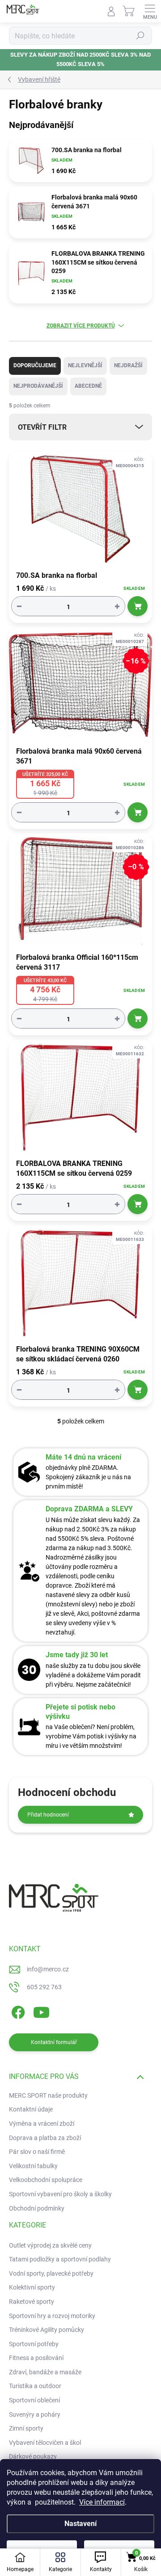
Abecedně (88, 386)
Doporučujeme (35, 365)
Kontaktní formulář (54, 2042)
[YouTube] (41, 2011)
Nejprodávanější (38, 386)
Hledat (140, 36)
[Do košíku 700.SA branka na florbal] (138, 606)
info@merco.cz (48, 1969)
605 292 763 (44, 1987)
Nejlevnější (85, 365)
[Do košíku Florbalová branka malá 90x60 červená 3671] (138, 812)
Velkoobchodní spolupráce (46, 2180)
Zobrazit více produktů (81, 326)
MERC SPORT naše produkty (48, 2095)
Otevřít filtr (42, 427)
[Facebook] (17, 2011)
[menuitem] (50, 2246)
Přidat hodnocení (48, 1815)
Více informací (102, 2502)
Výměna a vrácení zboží (42, 2124)
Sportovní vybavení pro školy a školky (60, 2194)
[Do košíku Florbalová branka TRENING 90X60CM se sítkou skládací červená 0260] (138, 1390)
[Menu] (150, 11)
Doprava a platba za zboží (45, 2138)
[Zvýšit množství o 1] (117, 606)
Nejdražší (128, 365)
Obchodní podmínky (37, 2208)
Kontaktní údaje (31, 2109)
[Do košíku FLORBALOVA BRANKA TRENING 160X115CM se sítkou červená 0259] (138, 1204)
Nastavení (80, 2524)
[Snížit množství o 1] (19, 606)
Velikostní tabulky (33, 2166)
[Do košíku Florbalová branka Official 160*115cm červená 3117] (138, 1018)
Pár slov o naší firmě (37, 2152)
